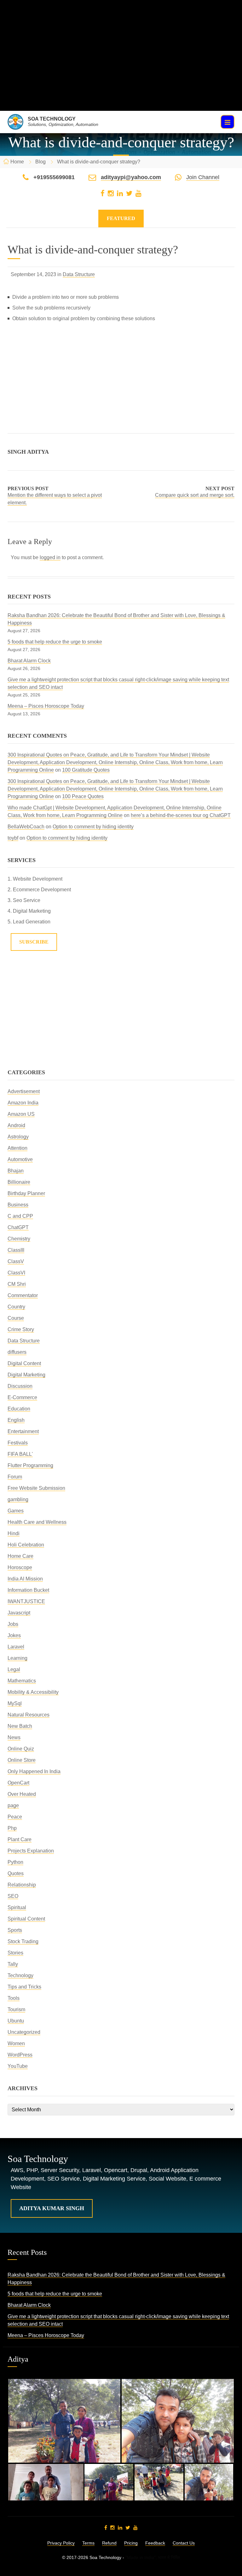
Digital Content (24, 1363)
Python (15, 1862)
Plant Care (20, 1839)
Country (16, 1307)
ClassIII (16, 1250)
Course (16, 1318)
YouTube (18, 2066)
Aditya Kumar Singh (52, 2208)
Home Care (20, 1556)
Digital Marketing (26, 1375)
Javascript (19, 1613)
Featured (121, 218)
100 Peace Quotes (83, 796)
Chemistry (19, 1239)
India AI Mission (25, 1579)
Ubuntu (16, 2021)
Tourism (16, 2009)
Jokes (14, 1635)
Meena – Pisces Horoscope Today (46, 706)
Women (16, 2043)
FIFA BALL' (20, 1454)
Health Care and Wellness (37, 1522)
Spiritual (17, 1907)
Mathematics (22, 1681)
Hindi (14, 1533)
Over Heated (22, 1794)
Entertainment (23, 1431)
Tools (14, 1998)
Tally (13, 1964)
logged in (50, 557)
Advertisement (24, 1091)
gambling (18, 1499)
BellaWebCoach (26, 827)
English (16, 1420)
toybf (13, 838)
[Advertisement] (121, 67)
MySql (15, 1703)
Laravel (16, 1647)
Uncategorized (24, 2032)
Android (16, 1125)
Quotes (16, 1873)
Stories (15, 1953)
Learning (17, 1658)
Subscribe (34, 942)
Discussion (20, 1386)
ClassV (16, 1261)
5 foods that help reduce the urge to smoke (55, 642)
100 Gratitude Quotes (86, 770)
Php (12, 1828)
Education (19, 1409)
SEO (13, 1896)
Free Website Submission (36, 1488)
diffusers (17, 1352)
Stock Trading (23, 1941)
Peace (15, 1817)
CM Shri (17, 1284)
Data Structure (79, 274)
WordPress (20, 2055)
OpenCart (18, 1783)
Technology (20, 1975)
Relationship (22, 1885)
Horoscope (20, 1567)
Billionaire (19, 1182)
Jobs (13, 1624)
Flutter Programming (30, 1465)
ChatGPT (18, 1227)
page (13, 1805)
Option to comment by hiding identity (93, 827)
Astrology (18, 1137)
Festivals (18, 1443)
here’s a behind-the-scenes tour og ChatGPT (181, 815)
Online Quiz (21, 1749)
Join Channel (203, 177)
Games (16, 1511)
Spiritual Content (26, 1919)
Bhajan (16, 1171)
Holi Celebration (26, 1545)
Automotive (20, 1159)
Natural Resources (29, 1715)
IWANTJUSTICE (26, 1601)
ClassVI (16, 1273)
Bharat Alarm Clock (29, 661)
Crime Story (21, 1329)
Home (17, 162)
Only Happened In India (34, 1771)
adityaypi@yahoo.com (131, 177)
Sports (15, 1930)
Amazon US (21, 1114)
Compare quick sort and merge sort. (195, 495)
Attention (17, 1148)
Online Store (22, 1760)
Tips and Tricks (24, 1987)
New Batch (20, 1726)
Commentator (23, 1295)
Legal (14, 1669)
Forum (15, 1477)
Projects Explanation (31, 1851)
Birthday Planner (26, 1193)
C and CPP (20, 1216)
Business (18, 1205)
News (14, 1737)
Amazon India (23, 1103)
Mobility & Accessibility (33, 1692)
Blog (40, 162)
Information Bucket (28, 1590)
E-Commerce (22, 1397)
